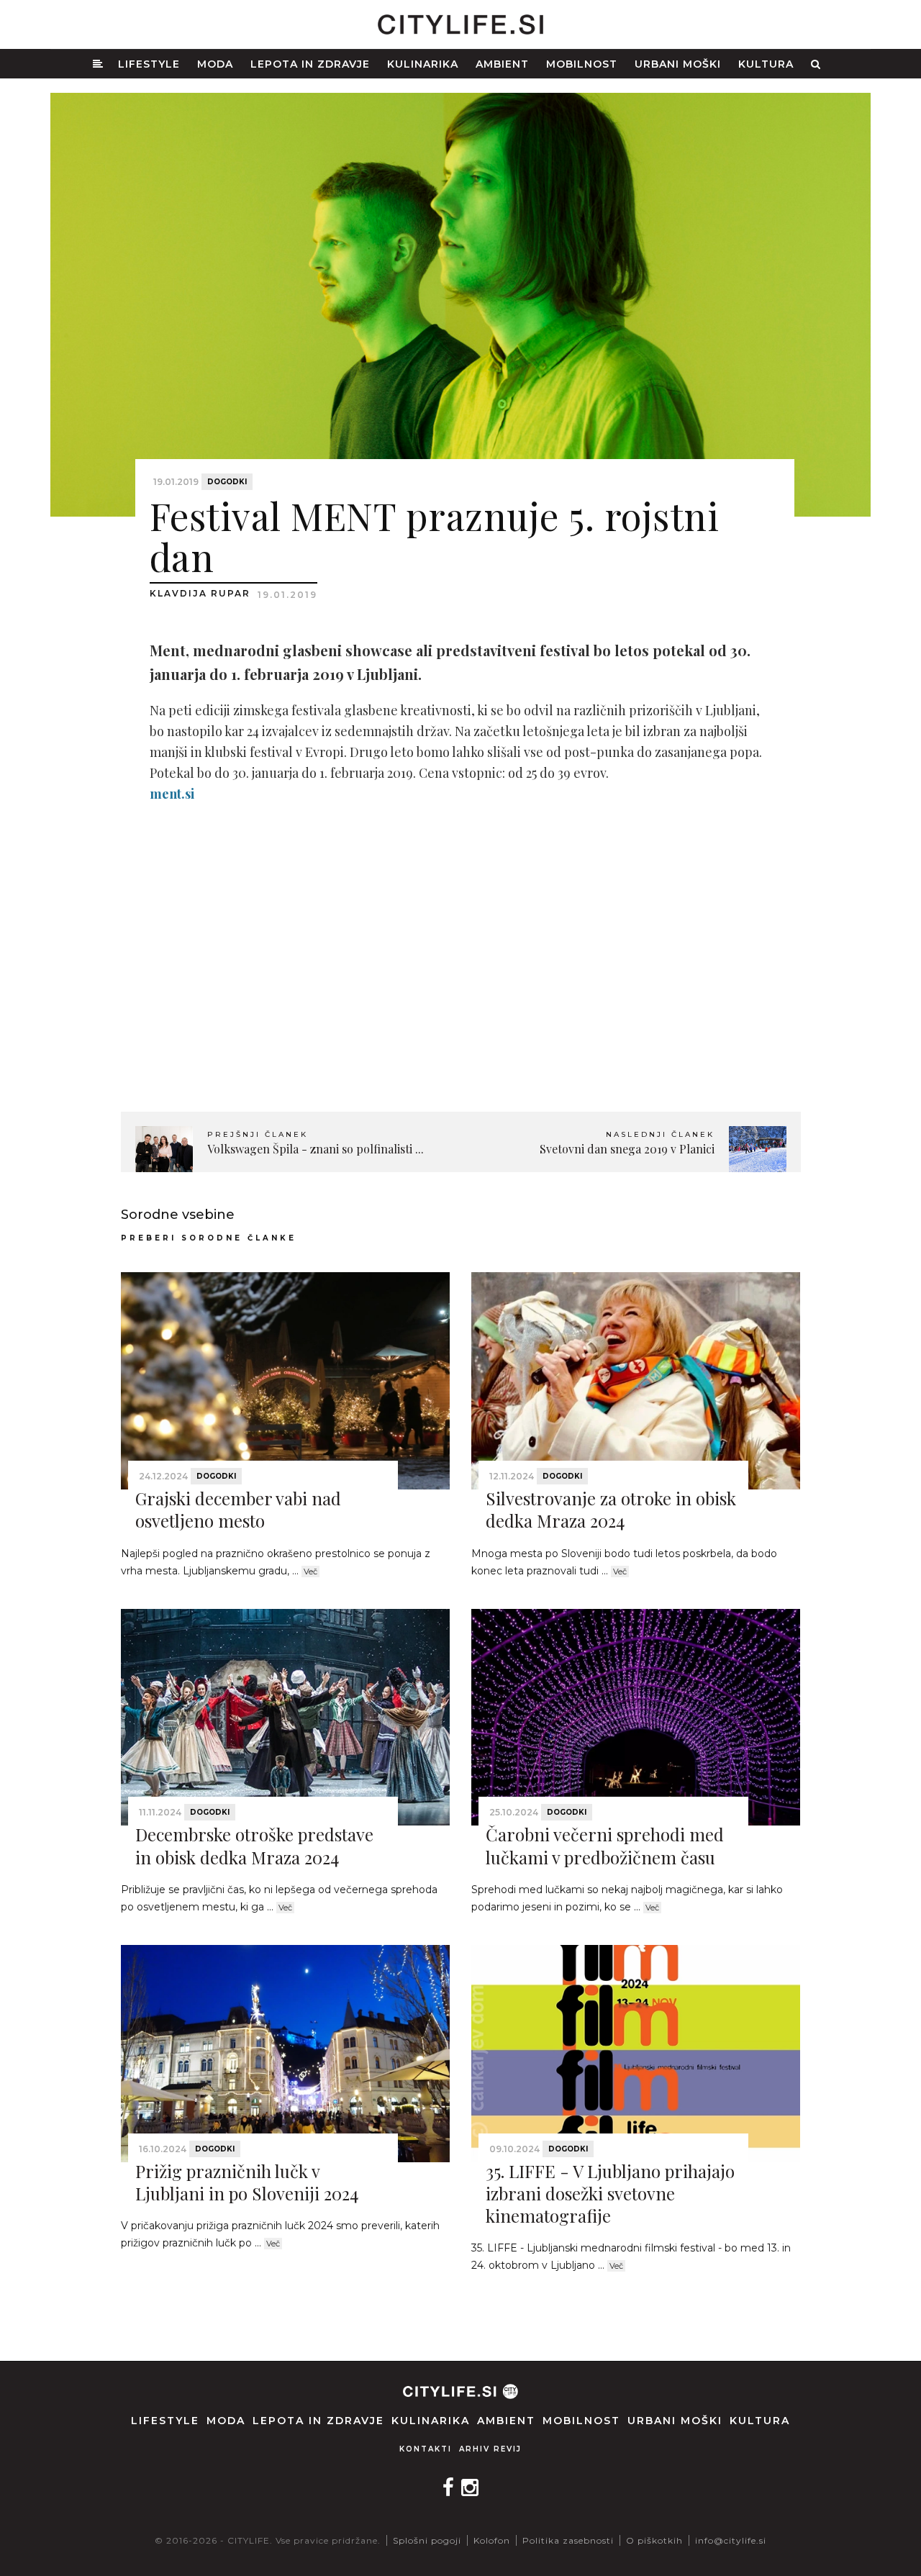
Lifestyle (149, 64)
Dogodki (227, 482)
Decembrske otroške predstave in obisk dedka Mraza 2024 (254, 1845)
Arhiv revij (490, 2449)
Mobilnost (582, 64)
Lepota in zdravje (310, 64)
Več (310, 1572)
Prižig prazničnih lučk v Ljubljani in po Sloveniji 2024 (247, 2182)
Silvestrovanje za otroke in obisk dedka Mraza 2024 (611, 1509)
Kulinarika (423, 64)
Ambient (502, 64)
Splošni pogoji (427, 2540)
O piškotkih (654, 2540)
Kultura (766, 64)
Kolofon (492, 2540)
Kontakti (426, 2449)
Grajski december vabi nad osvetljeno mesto (238, 1509)
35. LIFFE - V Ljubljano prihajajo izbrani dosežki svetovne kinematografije (610, 2193)
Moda (215, 64)
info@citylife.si (731, 2540)
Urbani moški (678, 64)
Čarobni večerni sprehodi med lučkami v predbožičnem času (605, 1845)
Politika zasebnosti (568, 2540)
